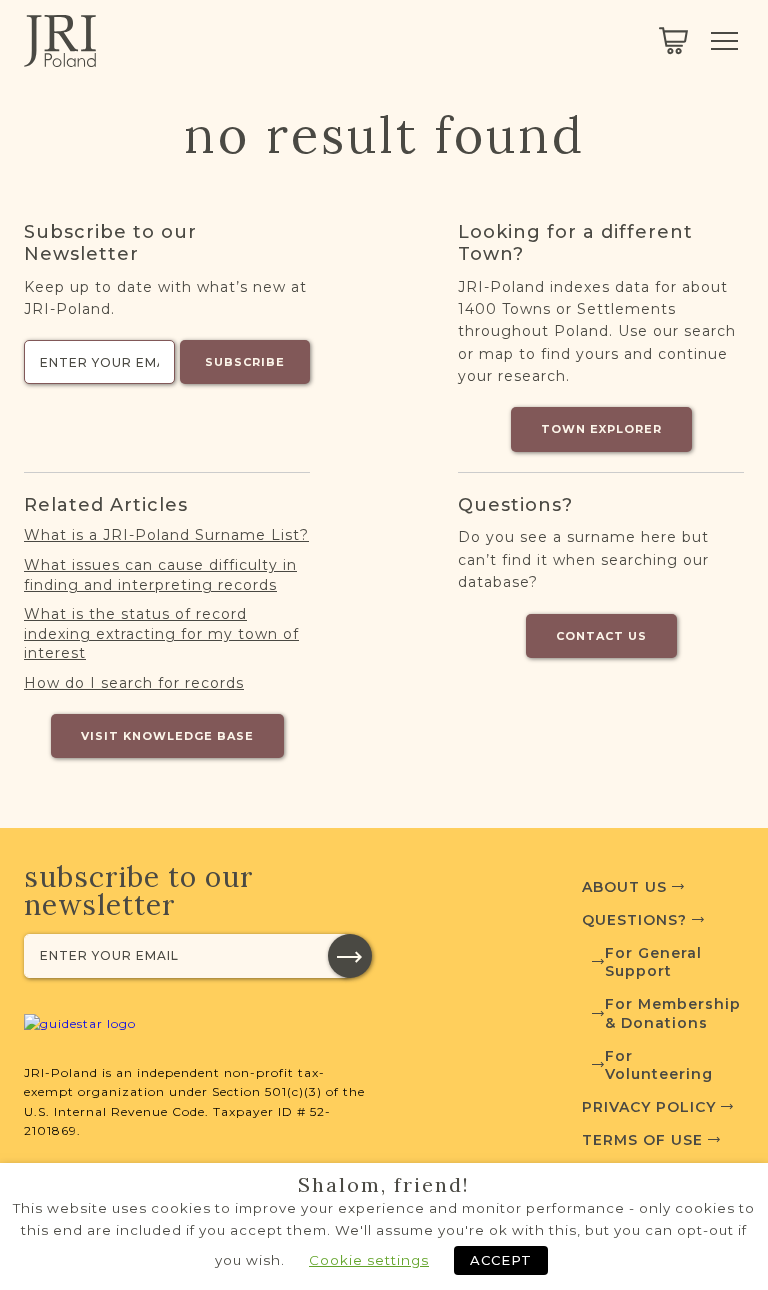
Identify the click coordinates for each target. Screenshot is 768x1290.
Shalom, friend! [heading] (384, 1185)
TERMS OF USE (645, 1140)
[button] (350, 956)
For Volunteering (659, 1065)
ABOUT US (627, 887)
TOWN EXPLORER (601, 429)
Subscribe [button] (245, 362)
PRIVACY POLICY (651, 1107)
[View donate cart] (673, 41)
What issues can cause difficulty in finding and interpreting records (160, 575)
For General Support (653, 962)
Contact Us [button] (601, 636)
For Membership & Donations (673, 1013)
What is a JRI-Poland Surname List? (166, 535)
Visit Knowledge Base (167, 736)
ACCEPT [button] (501, 1260)
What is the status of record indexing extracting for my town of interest (161, 633)
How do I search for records (134, 683)
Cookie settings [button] (369, 1260)
